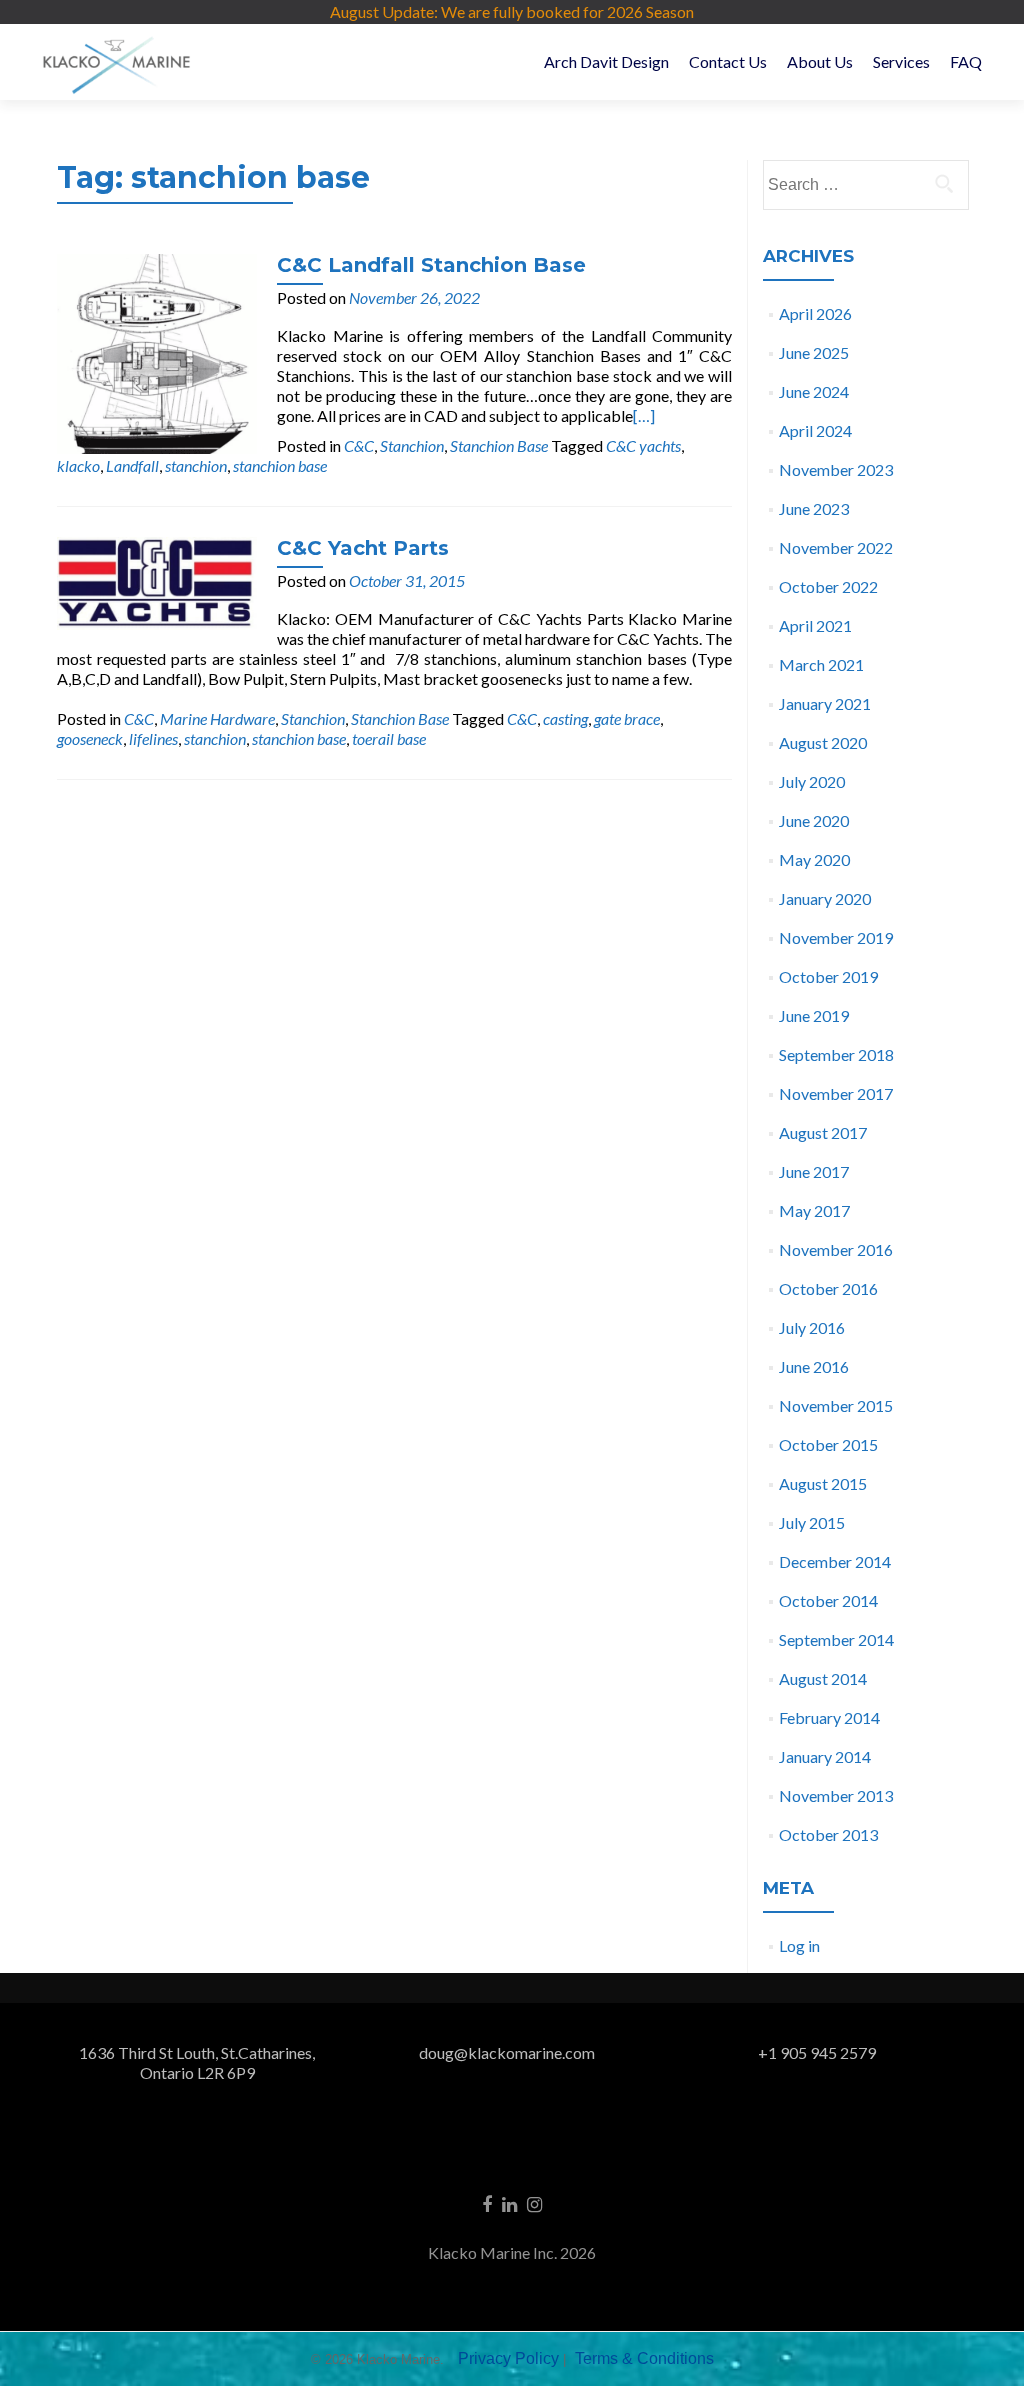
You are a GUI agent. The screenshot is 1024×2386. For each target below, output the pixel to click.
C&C (359, 445)
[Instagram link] (534, 2203)
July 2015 (812, 1522)
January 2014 (825, 1756)
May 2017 (814, 1210)
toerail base (389, 738)
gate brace (627, 718)
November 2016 (836, 1249)
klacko (78, 465)
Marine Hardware (217, 718)
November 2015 (836, 1405)
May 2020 (814, 859)
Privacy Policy (508, 2358)
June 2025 (814, 352)
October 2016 (828, 1288)
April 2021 (815, 625)
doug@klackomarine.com (507, 2052)
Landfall (132, 465)
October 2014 (828, 1600)
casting (565, 718)
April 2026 (815, 313)
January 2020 (825, 898)
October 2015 (828, 1444)
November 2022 (836, 547)
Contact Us (728, 61)
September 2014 (836, 1639)
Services (901, 61)
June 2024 (814, 391)
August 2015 (823, 1483)
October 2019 (828, 976)
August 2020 (823, 742)
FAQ (966, 61)
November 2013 (836, 1795)
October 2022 (828, 586)
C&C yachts (643, 445)
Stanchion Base (499, 445)
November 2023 (836, 469)
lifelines (153, 738)
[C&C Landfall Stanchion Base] (157, 351)
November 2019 (836, 937)
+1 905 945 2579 (817, 2052)
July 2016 (812, 1327)
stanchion (196, 465)
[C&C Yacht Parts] (157, 580)
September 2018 (836, 1054)
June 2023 (814, 508)
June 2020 (814, 820)
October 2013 (828, 1834)
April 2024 (815, 430)
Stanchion (412, 445)
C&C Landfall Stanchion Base (431, 265)
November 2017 (836, 1093)
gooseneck (90, 738)
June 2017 (814, 1171)
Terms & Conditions (644, 2358)
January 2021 (825, 703)
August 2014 (823, 1678)
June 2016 (814, 1366)
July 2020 (812, 781)
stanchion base (280, 465)
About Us (820, 61)
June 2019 (814, 1015)
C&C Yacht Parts (363, 548)
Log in (799, 1945)
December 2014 (835, 1561)
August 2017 (823, 1132)
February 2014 (829, 1717)
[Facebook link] (487, 2203)
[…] (644, 415)
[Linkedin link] (509, 2203)
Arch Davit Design (606, 61)
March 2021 (821, 664)
